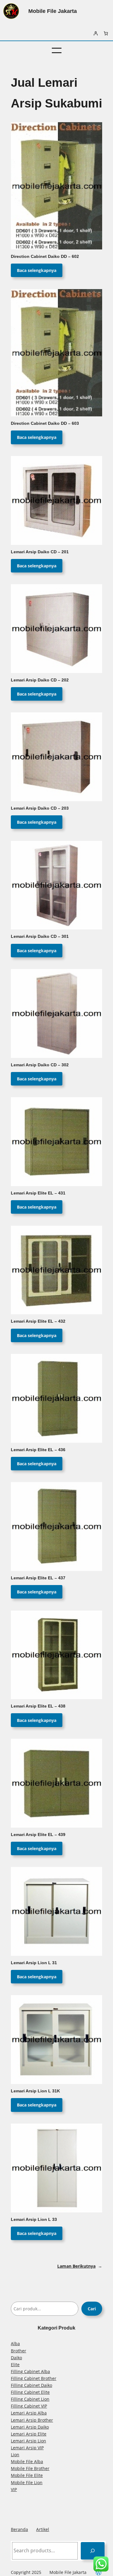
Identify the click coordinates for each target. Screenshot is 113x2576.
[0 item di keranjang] (106, 33)
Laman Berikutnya (80, 2266)
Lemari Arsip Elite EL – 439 (38, 1835)
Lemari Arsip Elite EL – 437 (38, 1578)
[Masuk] (96, 33)
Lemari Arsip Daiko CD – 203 (40, 808)
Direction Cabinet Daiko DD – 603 (45, 423)
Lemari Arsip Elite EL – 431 (38, 1193)
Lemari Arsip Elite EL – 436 (38, 1450)
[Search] (93, 2551)
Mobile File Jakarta (53, 11)
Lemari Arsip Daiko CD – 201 (40, 552)
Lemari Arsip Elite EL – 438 (38, 1706)
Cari (92, 2309)
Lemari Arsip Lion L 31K (35, 2091)
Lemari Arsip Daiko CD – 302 (40, 1065)
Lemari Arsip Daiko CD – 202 (40, 680)
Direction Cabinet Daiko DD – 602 (45, 257)
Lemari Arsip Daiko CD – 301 (40, 936)
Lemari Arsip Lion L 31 (34, 1963)
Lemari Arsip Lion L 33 (34, 2220)
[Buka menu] (57, 50)
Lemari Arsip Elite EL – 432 (38, 1321)
